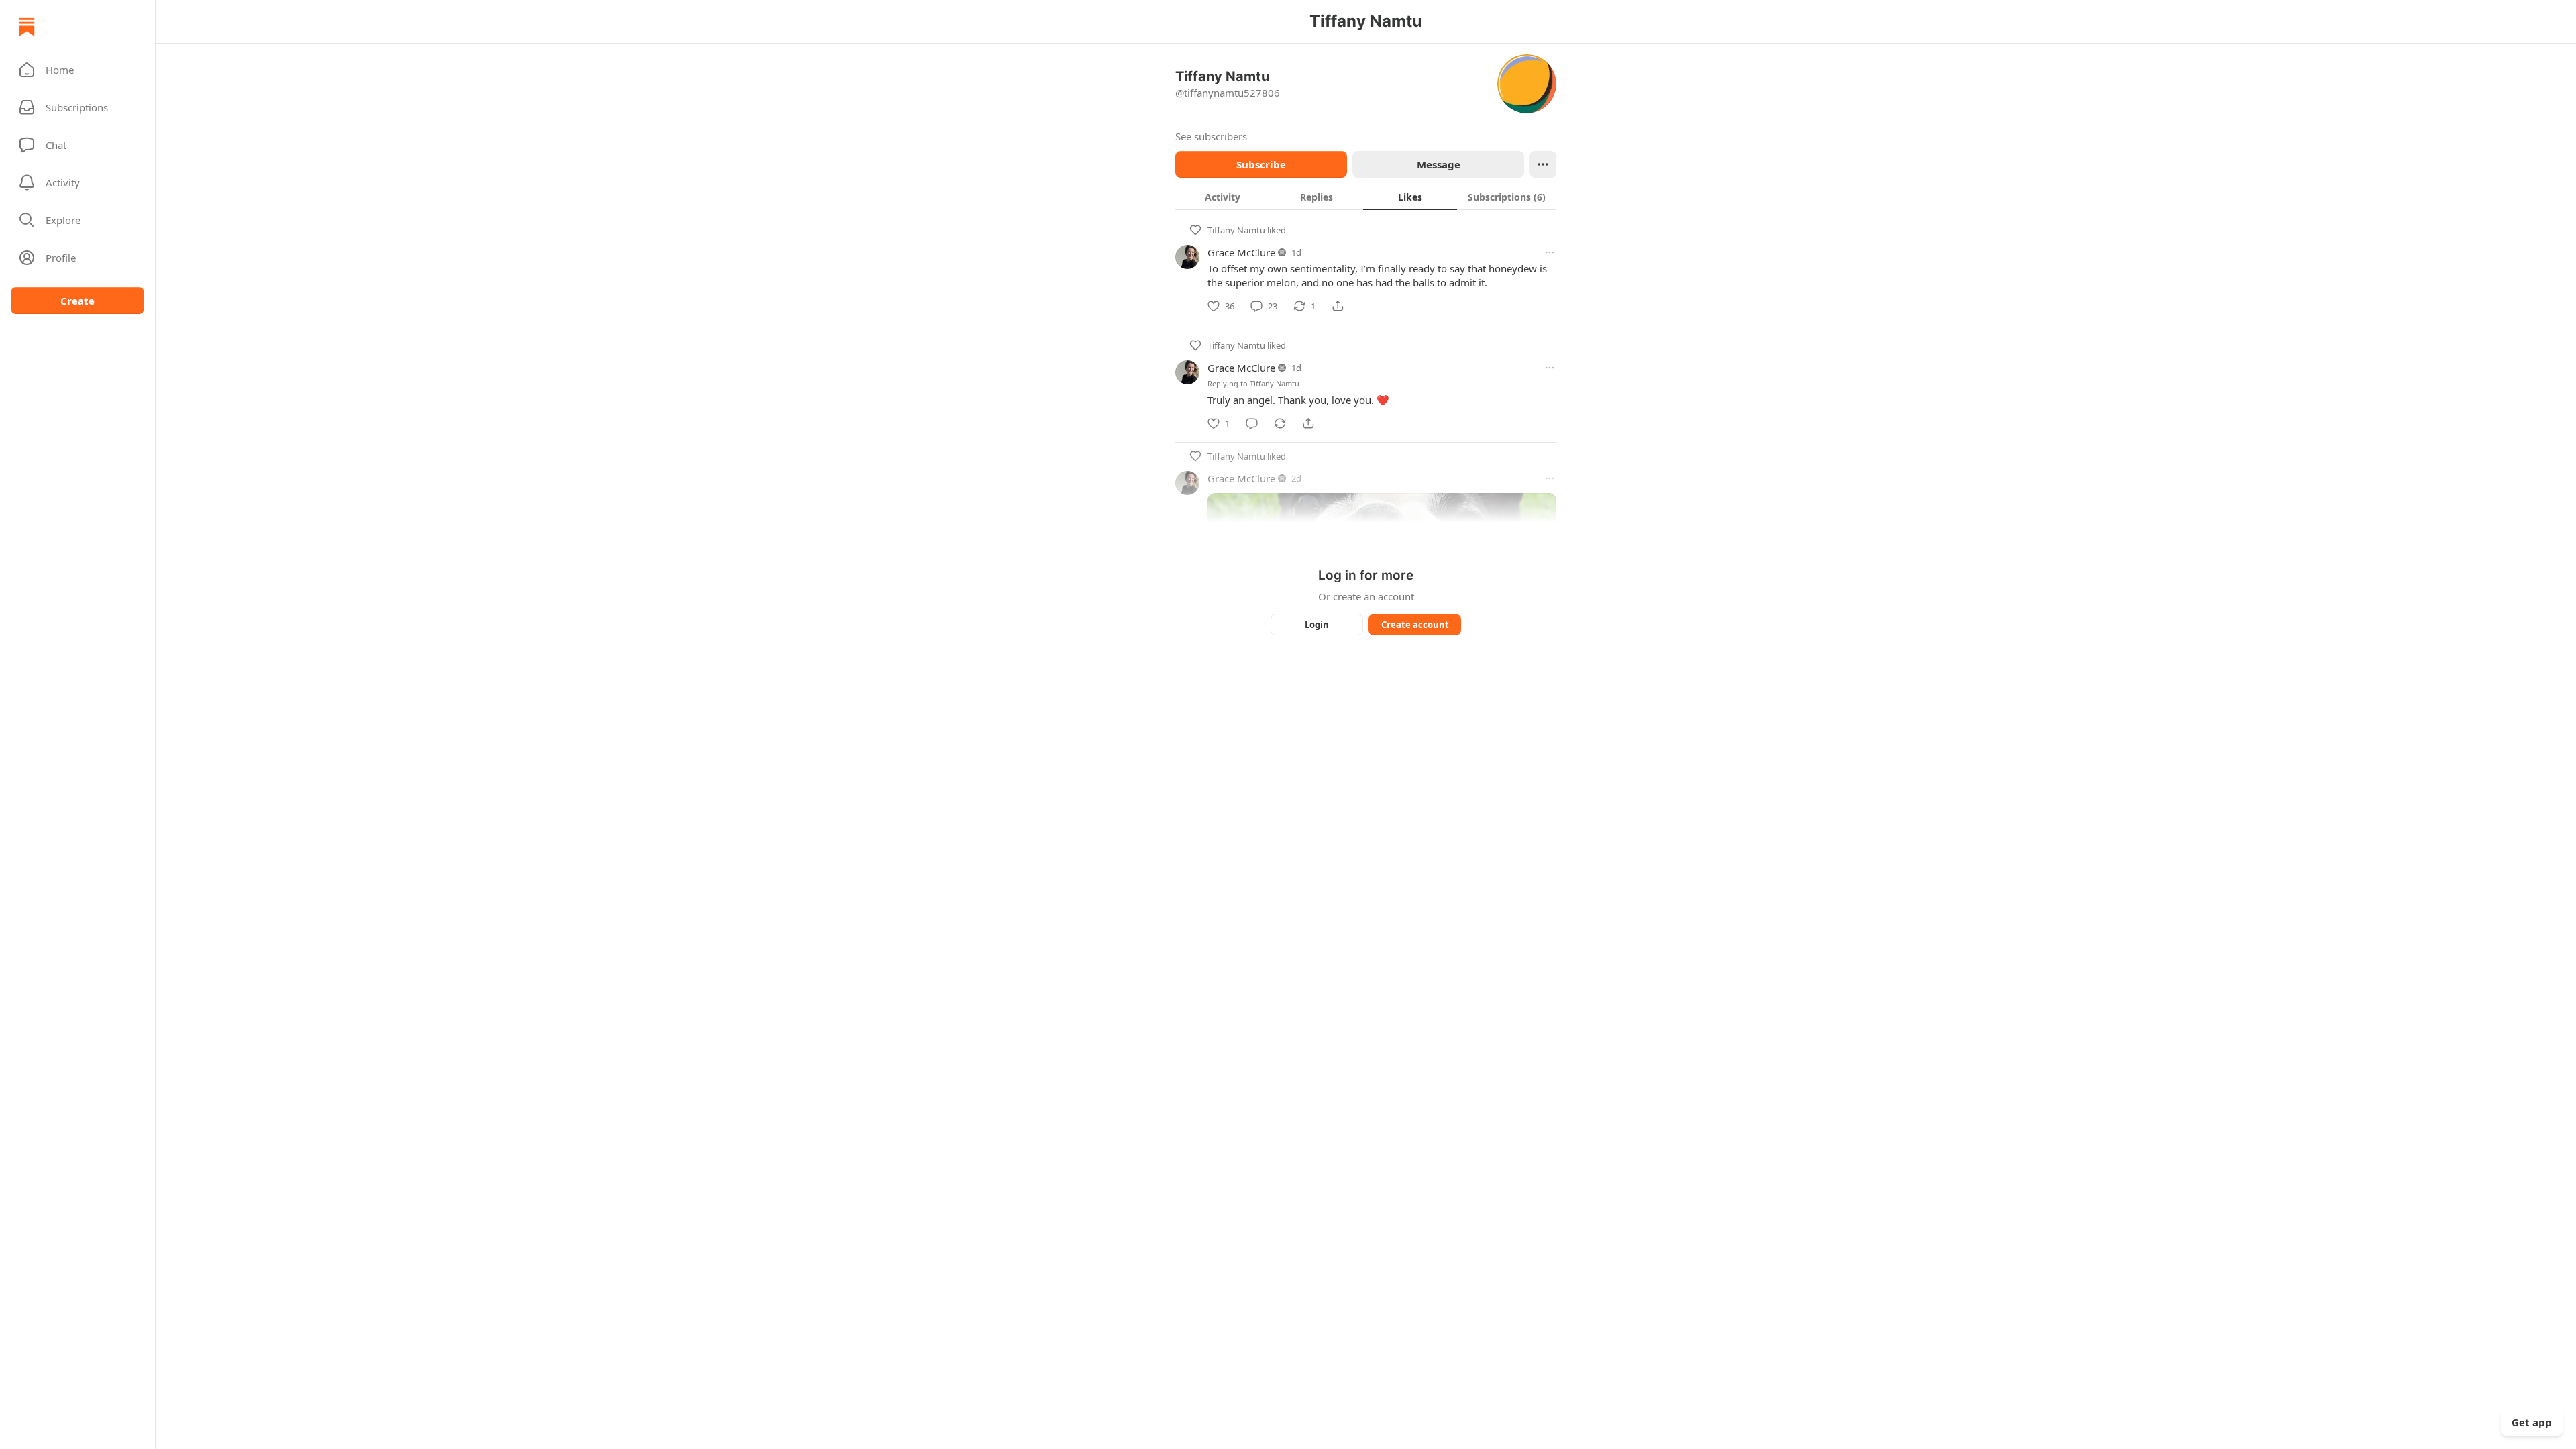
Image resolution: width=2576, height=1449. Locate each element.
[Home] (27, 27)
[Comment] (1252, 423)
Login (1317, 625)
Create (77, 301)
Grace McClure (1241, 252)
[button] (77, 70)
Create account (1415, 625)
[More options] (1550, 252)
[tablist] (1366, 197)
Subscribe (1261, 164)
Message (1439, 164)
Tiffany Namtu (1236, 230)
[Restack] (1280, 423)
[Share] (1338, 306)
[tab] (1222, 197)
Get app (2532, 1422)
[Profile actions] (1543, 164)
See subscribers (1211, 136)
